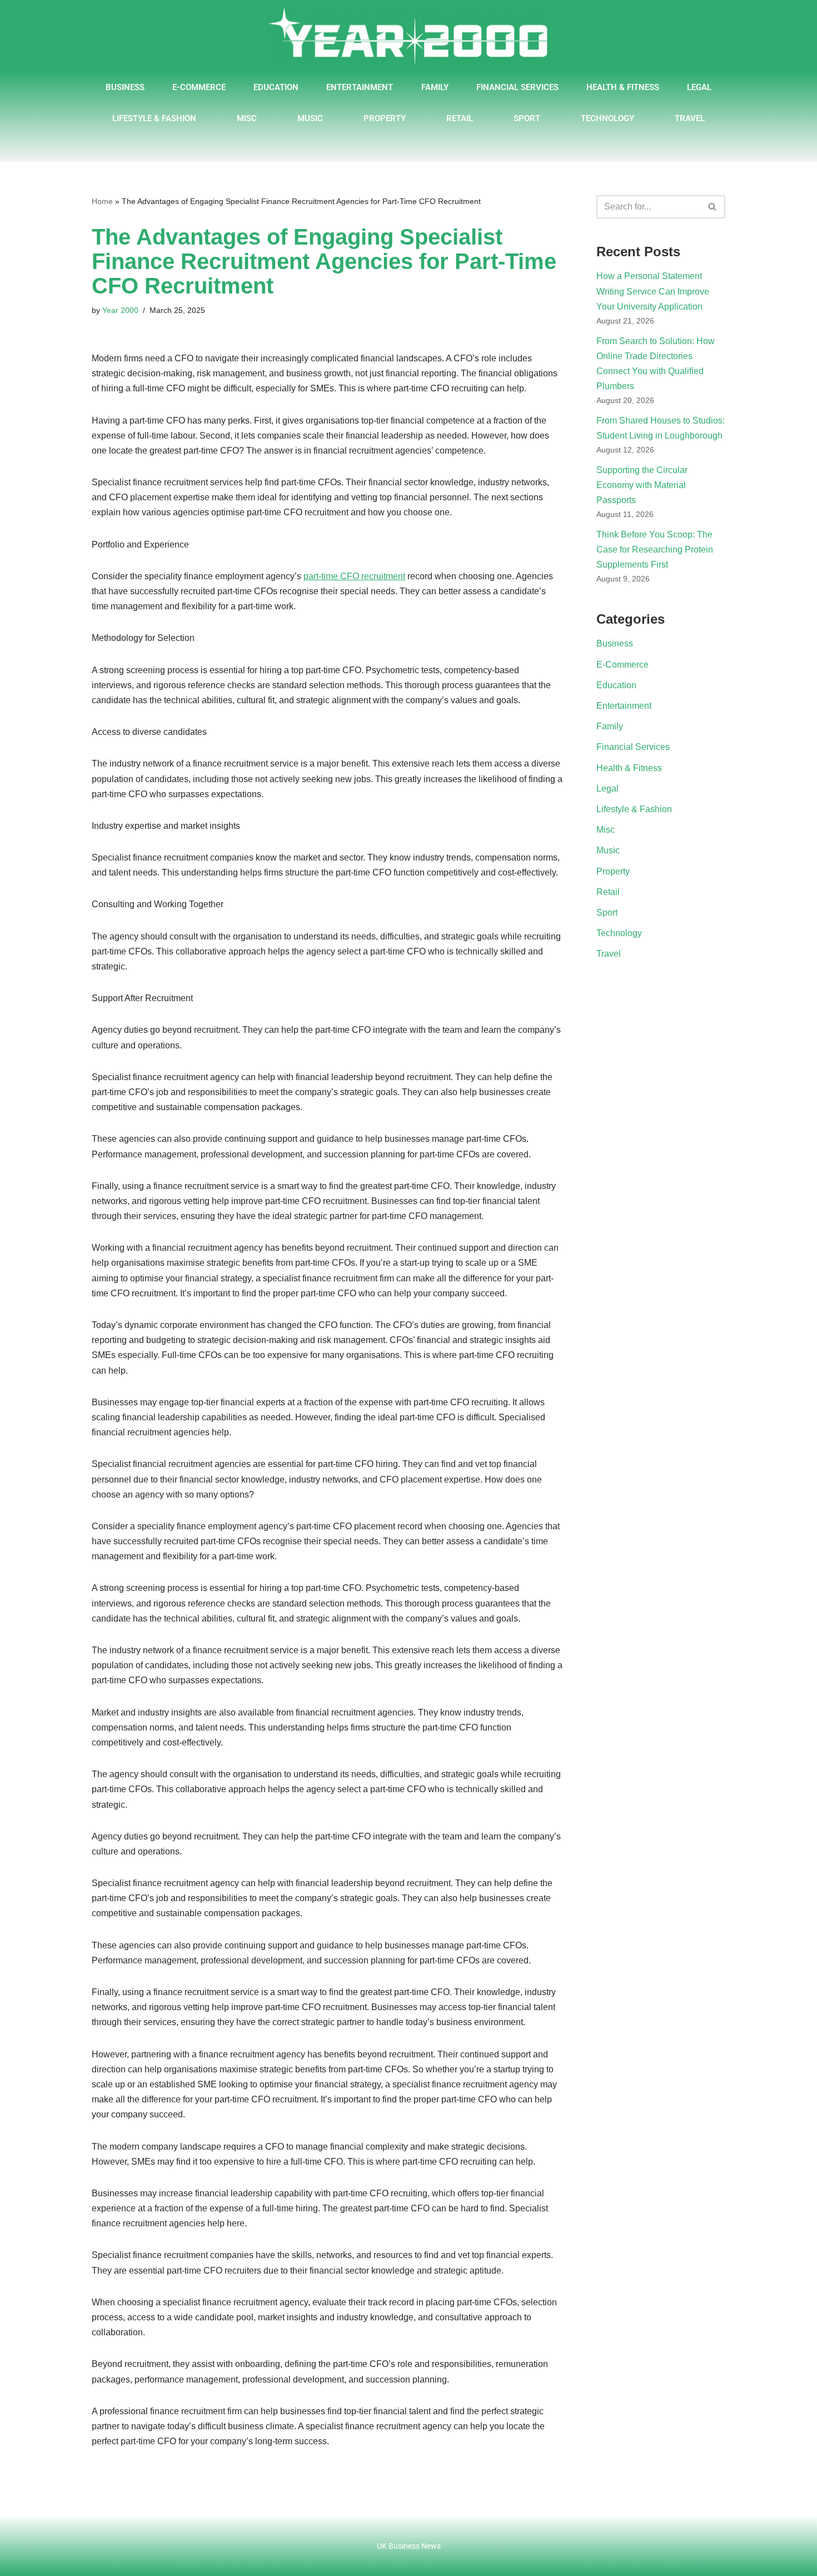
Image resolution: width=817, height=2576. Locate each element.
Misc (247, 118)
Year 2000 (120, 310)
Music (310, 118)
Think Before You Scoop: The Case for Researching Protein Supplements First (655, 549)
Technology (607, 118)
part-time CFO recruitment (354, 576)
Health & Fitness (623, 87)
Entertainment (360, 87)
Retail (460, 118)
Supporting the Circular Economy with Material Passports (642, 485)
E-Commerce (199, 87)
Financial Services (517, 87)
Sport (527, 118)
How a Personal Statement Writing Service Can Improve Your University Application (653, 291)
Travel (690, 118)
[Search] (713, 207)
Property (385, 118)
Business (125, 87)
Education (276, 87)
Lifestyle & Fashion (154, 118)
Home (102, 201)
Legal (699, 87)
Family (435, 87)
